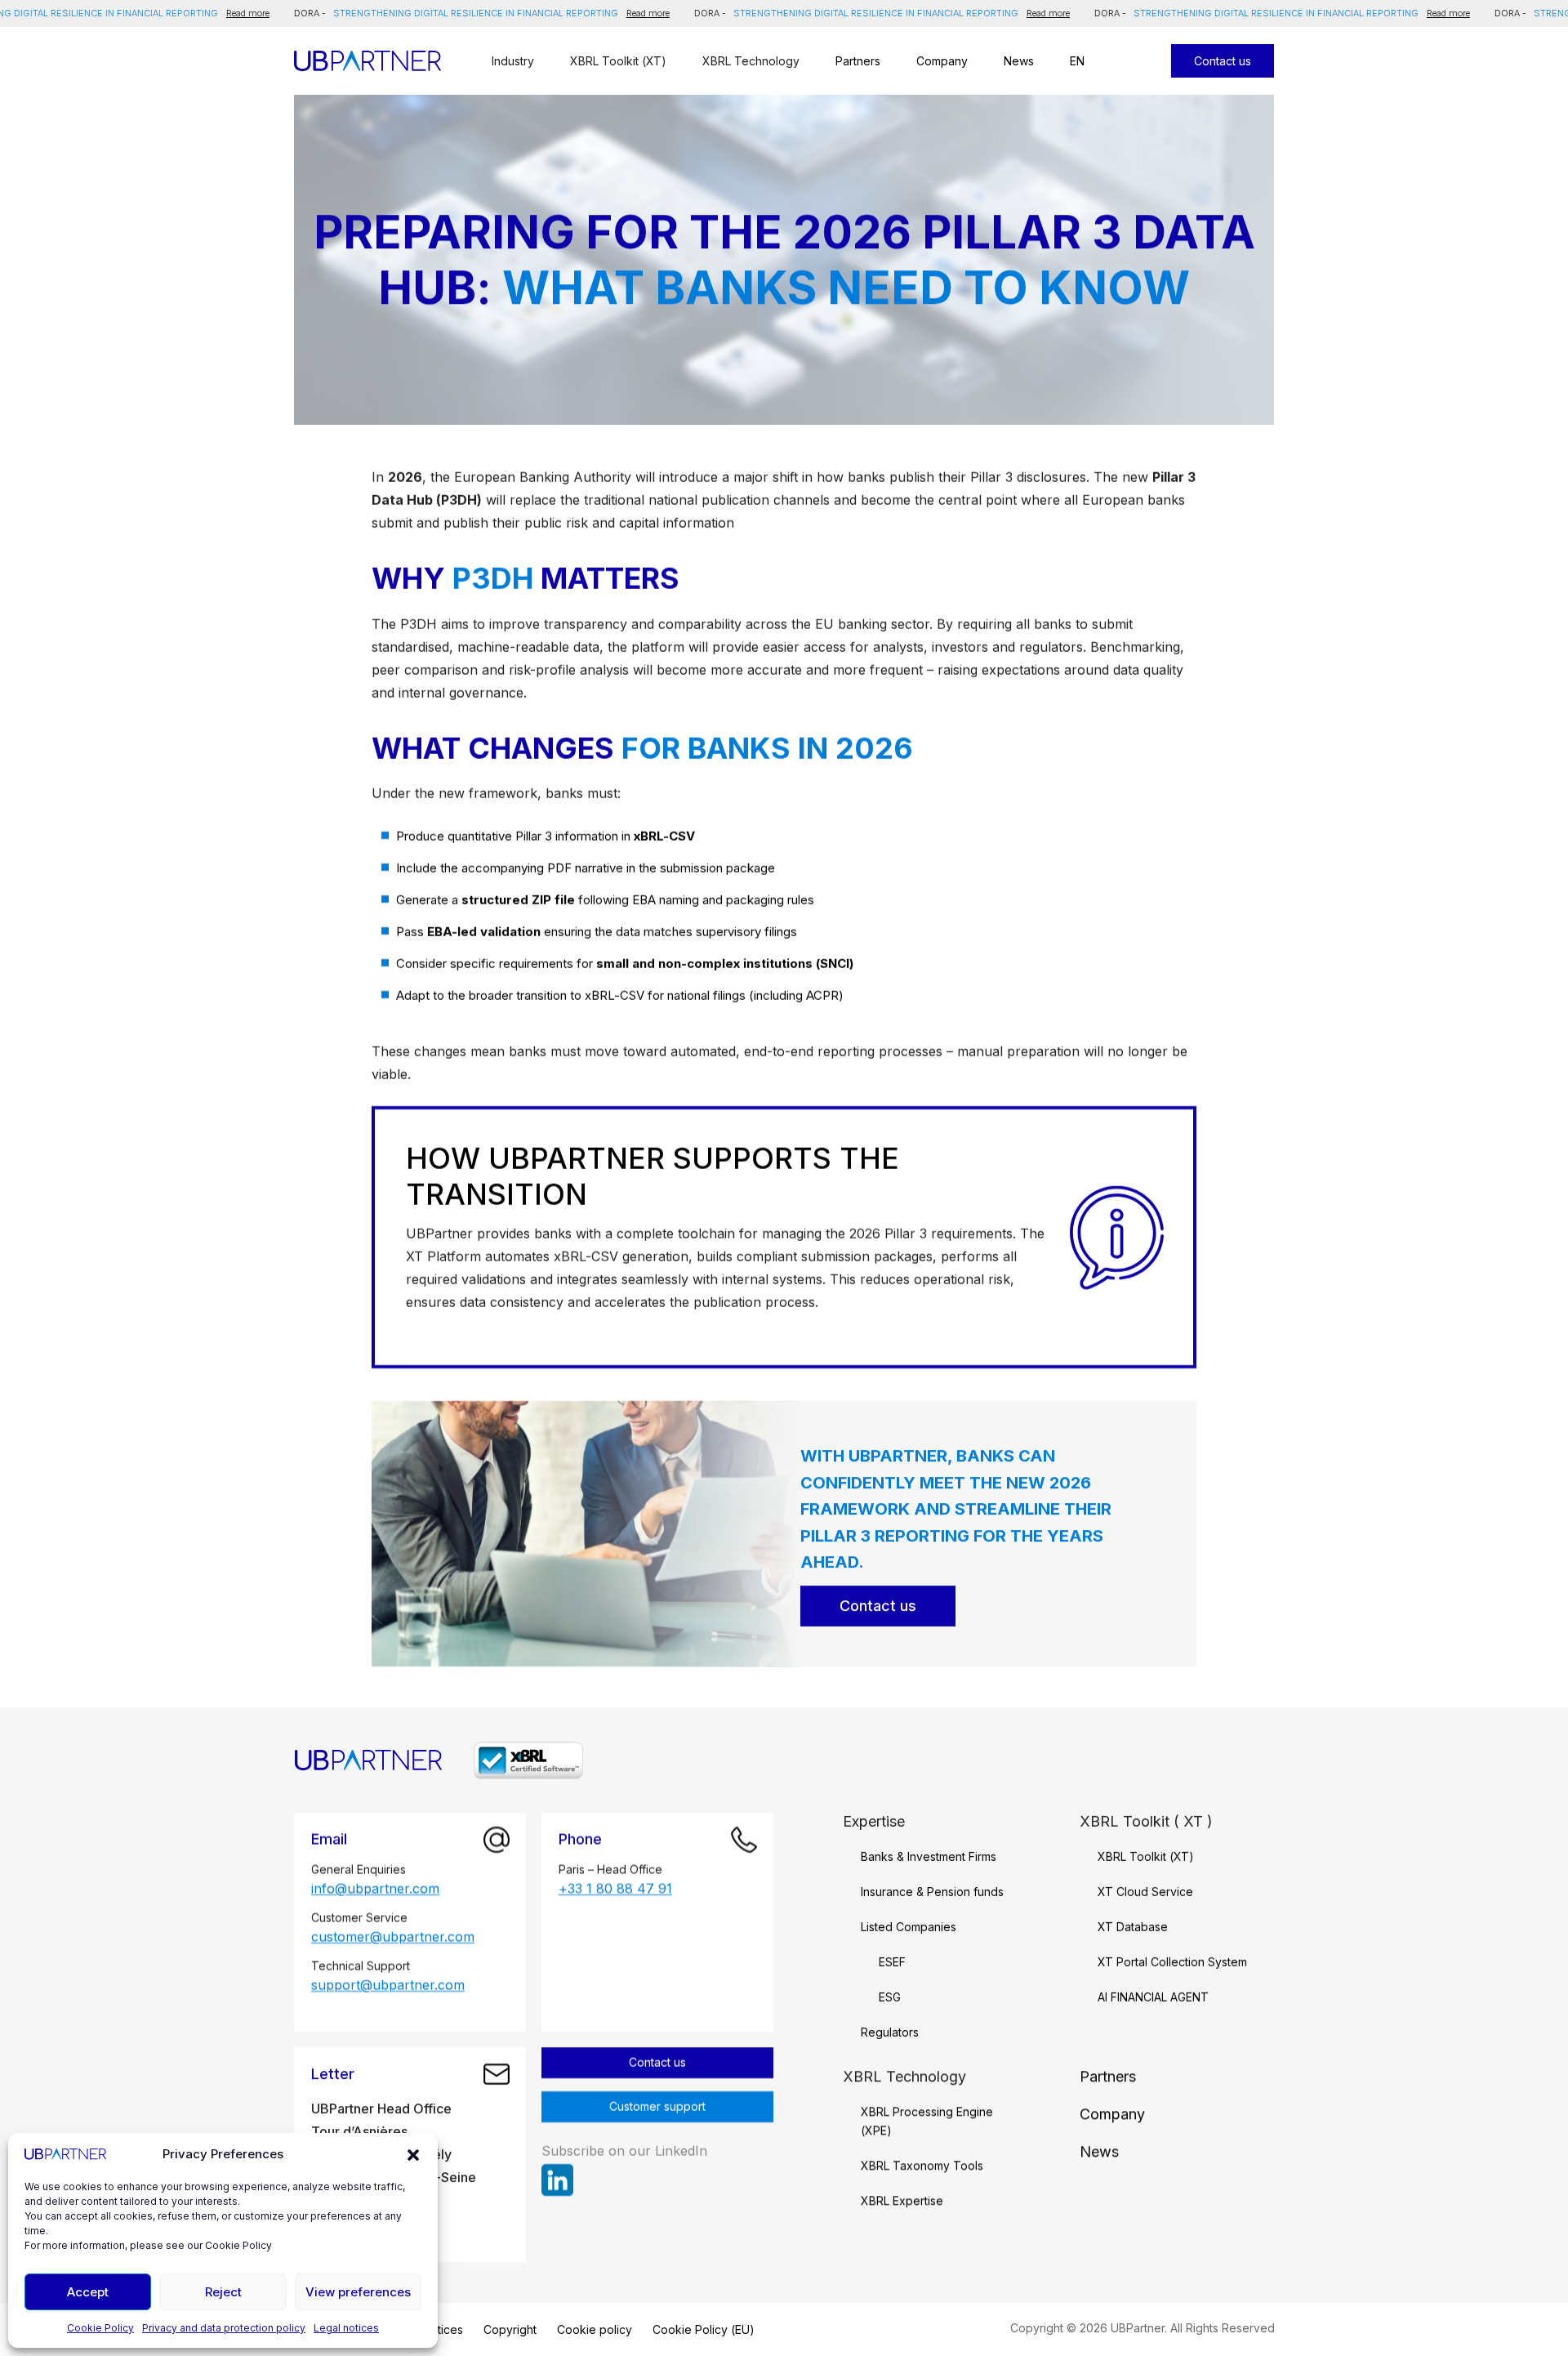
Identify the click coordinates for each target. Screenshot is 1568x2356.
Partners (858, 61)
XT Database (1133, 1927)
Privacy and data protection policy (224, 2328)
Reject (223, 2292)
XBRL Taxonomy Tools (922, 2165)
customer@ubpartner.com (393, 1937)
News (1019, 61)
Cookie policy (594, 2329)
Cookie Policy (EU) (703, 2329)
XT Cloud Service (1145, 1892)
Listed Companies (909, 1927)
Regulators (890, 2032)
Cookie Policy (100, 2328)
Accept (88, 2292)
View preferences (358, 2292)
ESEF (892, 1962)
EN (1077, 61)
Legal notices (346, 2328)
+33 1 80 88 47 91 (615, 1889)
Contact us (878, 1606)
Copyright (509, 2329)
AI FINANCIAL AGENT (1153, 1997)
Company (942, 61)
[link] (557, 2180)
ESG (890, 1997)
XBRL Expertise (902, 2200)
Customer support (657, 2106)
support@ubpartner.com (388, 1986)
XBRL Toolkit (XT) (1146, 1856)
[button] (413, 2154)
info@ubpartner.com (375, 1889)
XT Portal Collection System (1172, 1962)
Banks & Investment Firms (929, 1856)
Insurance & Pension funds (932, 1892)
